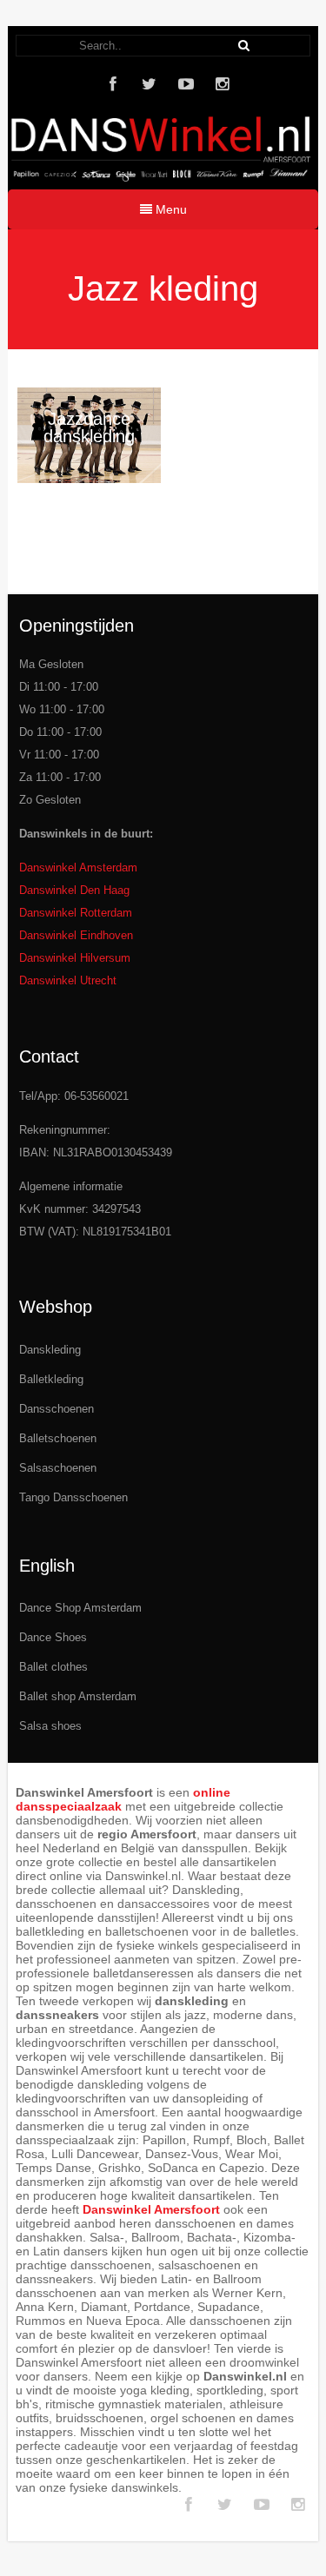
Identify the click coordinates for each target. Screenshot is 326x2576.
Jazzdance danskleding (89, 427)
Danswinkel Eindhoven (76, 935)
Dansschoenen (57, 1409)
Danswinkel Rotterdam (76, 913)
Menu (170, 209)
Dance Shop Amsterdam (80, 1608)
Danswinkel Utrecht (68, 980)
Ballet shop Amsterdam (78, 1696)
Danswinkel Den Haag (74, 890)
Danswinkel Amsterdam (78, 867)
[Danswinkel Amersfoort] (163, 177)
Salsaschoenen (58, 1468)
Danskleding (50, 1350)
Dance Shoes (53, 1637)
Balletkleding (51, 1379)
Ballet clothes (53, 1667)
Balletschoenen (58, 1438)
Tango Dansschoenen (73, 1497)
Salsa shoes (50, 1726)
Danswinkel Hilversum (75, 958)
